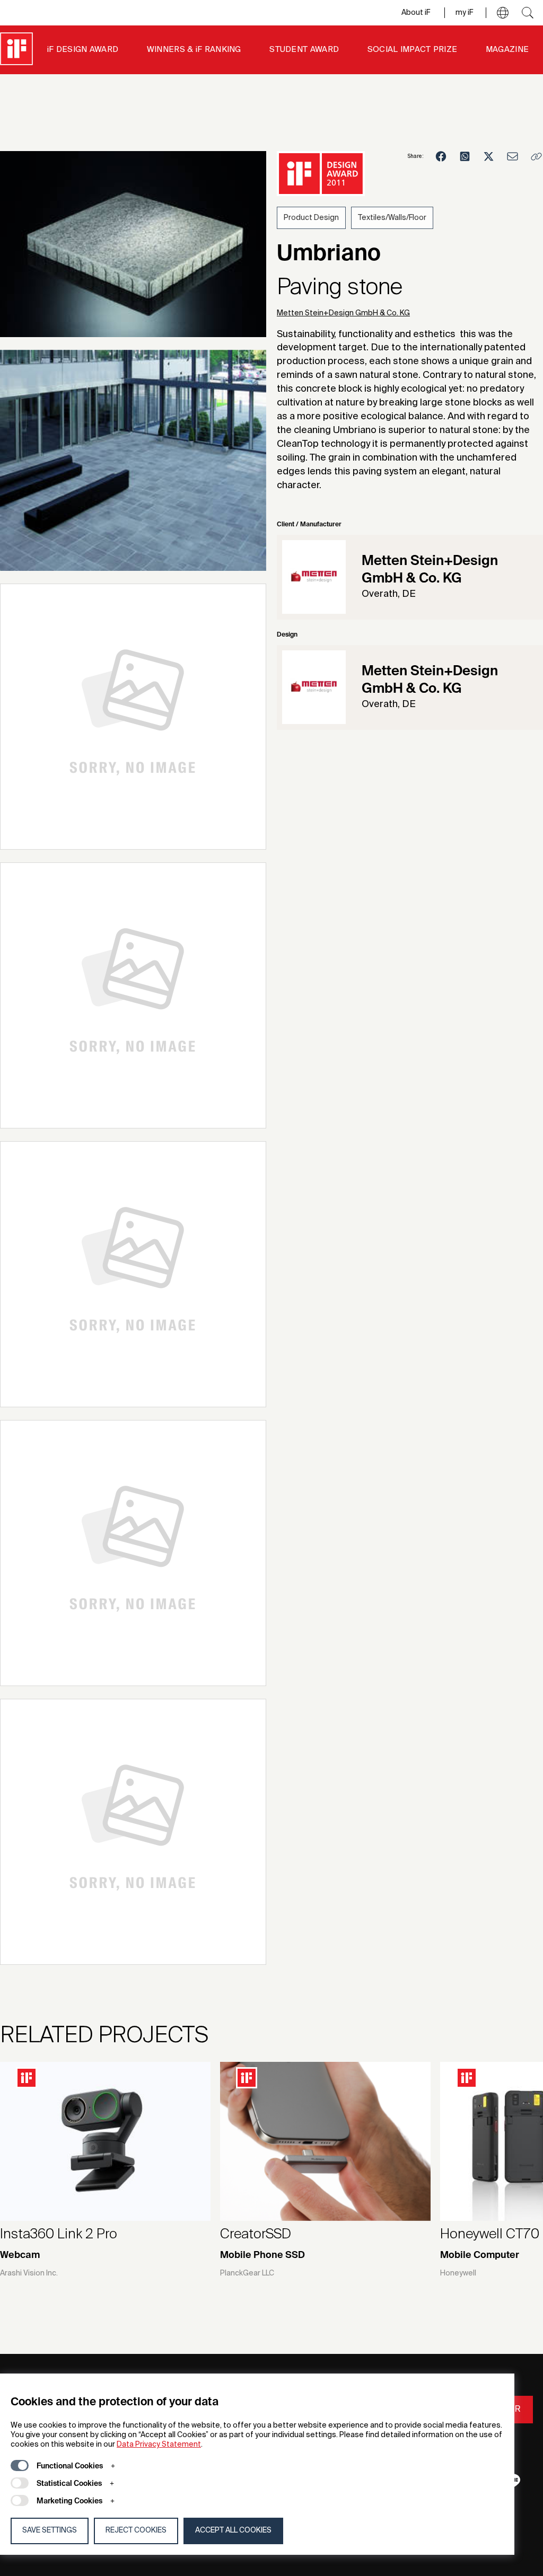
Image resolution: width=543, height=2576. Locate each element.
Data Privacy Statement (159, 2445)
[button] (503, 13)
